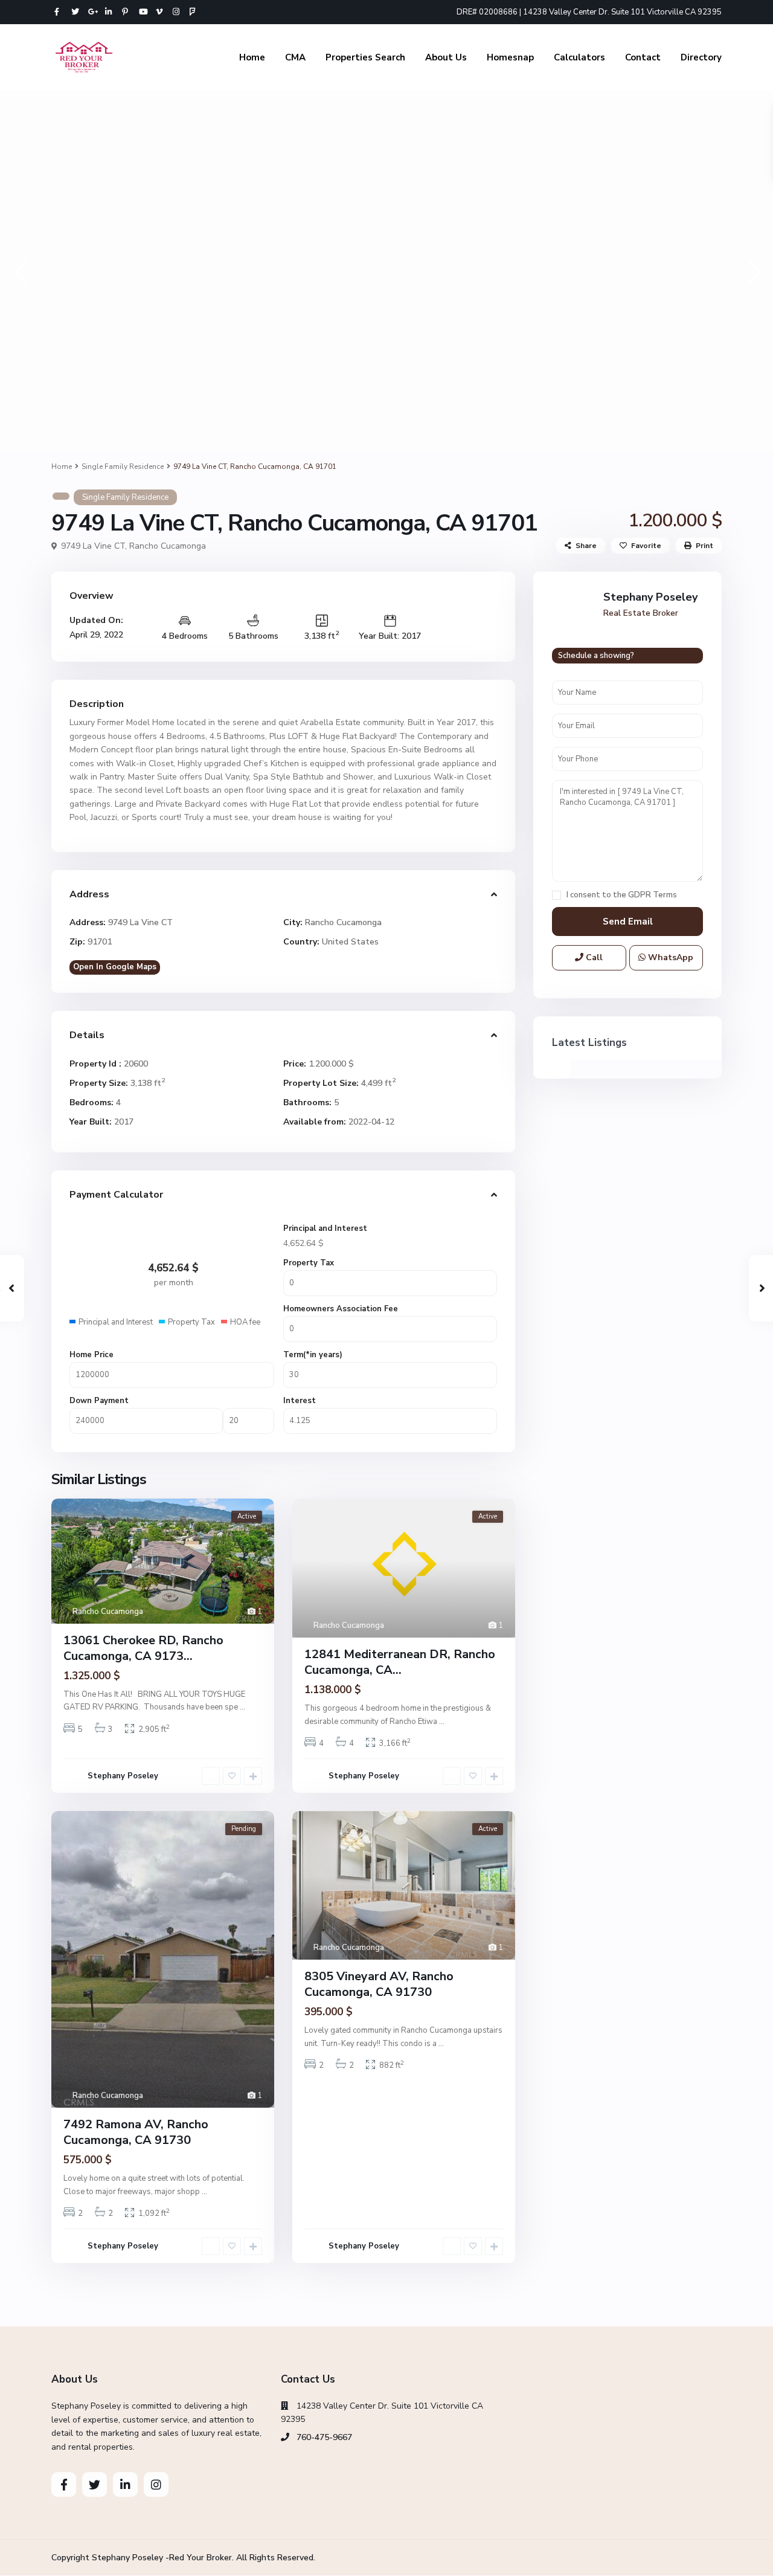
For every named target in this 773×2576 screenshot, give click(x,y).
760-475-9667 (324, 2437)
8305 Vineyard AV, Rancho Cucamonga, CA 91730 (379, 1984)
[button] (20, 272)
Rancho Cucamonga (168, 546)
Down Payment (99, 1401)
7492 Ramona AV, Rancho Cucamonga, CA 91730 (136, 2132)
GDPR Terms (653, 895)
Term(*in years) (313, 1355)
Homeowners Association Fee (341, 1309)
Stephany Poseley (123, 1776)
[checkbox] (556, 895)
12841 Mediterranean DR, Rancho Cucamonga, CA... (400, 1662)
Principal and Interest (325, 1228)
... (242, 1707)
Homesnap (510, 57)
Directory (701, 57)
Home (252, 57)
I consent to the (622, 895)
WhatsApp (669, 957)
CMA (295, 57)
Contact (643, 57)
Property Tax (309, 1263)
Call (593, 957)
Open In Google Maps (115, 967)
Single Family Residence (123, 466)
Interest (300, 1401)
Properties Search (365, 57)
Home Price (91, 1355)
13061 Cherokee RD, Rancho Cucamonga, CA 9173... (143, 1648)
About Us (446, 57)
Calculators (579, 57)
